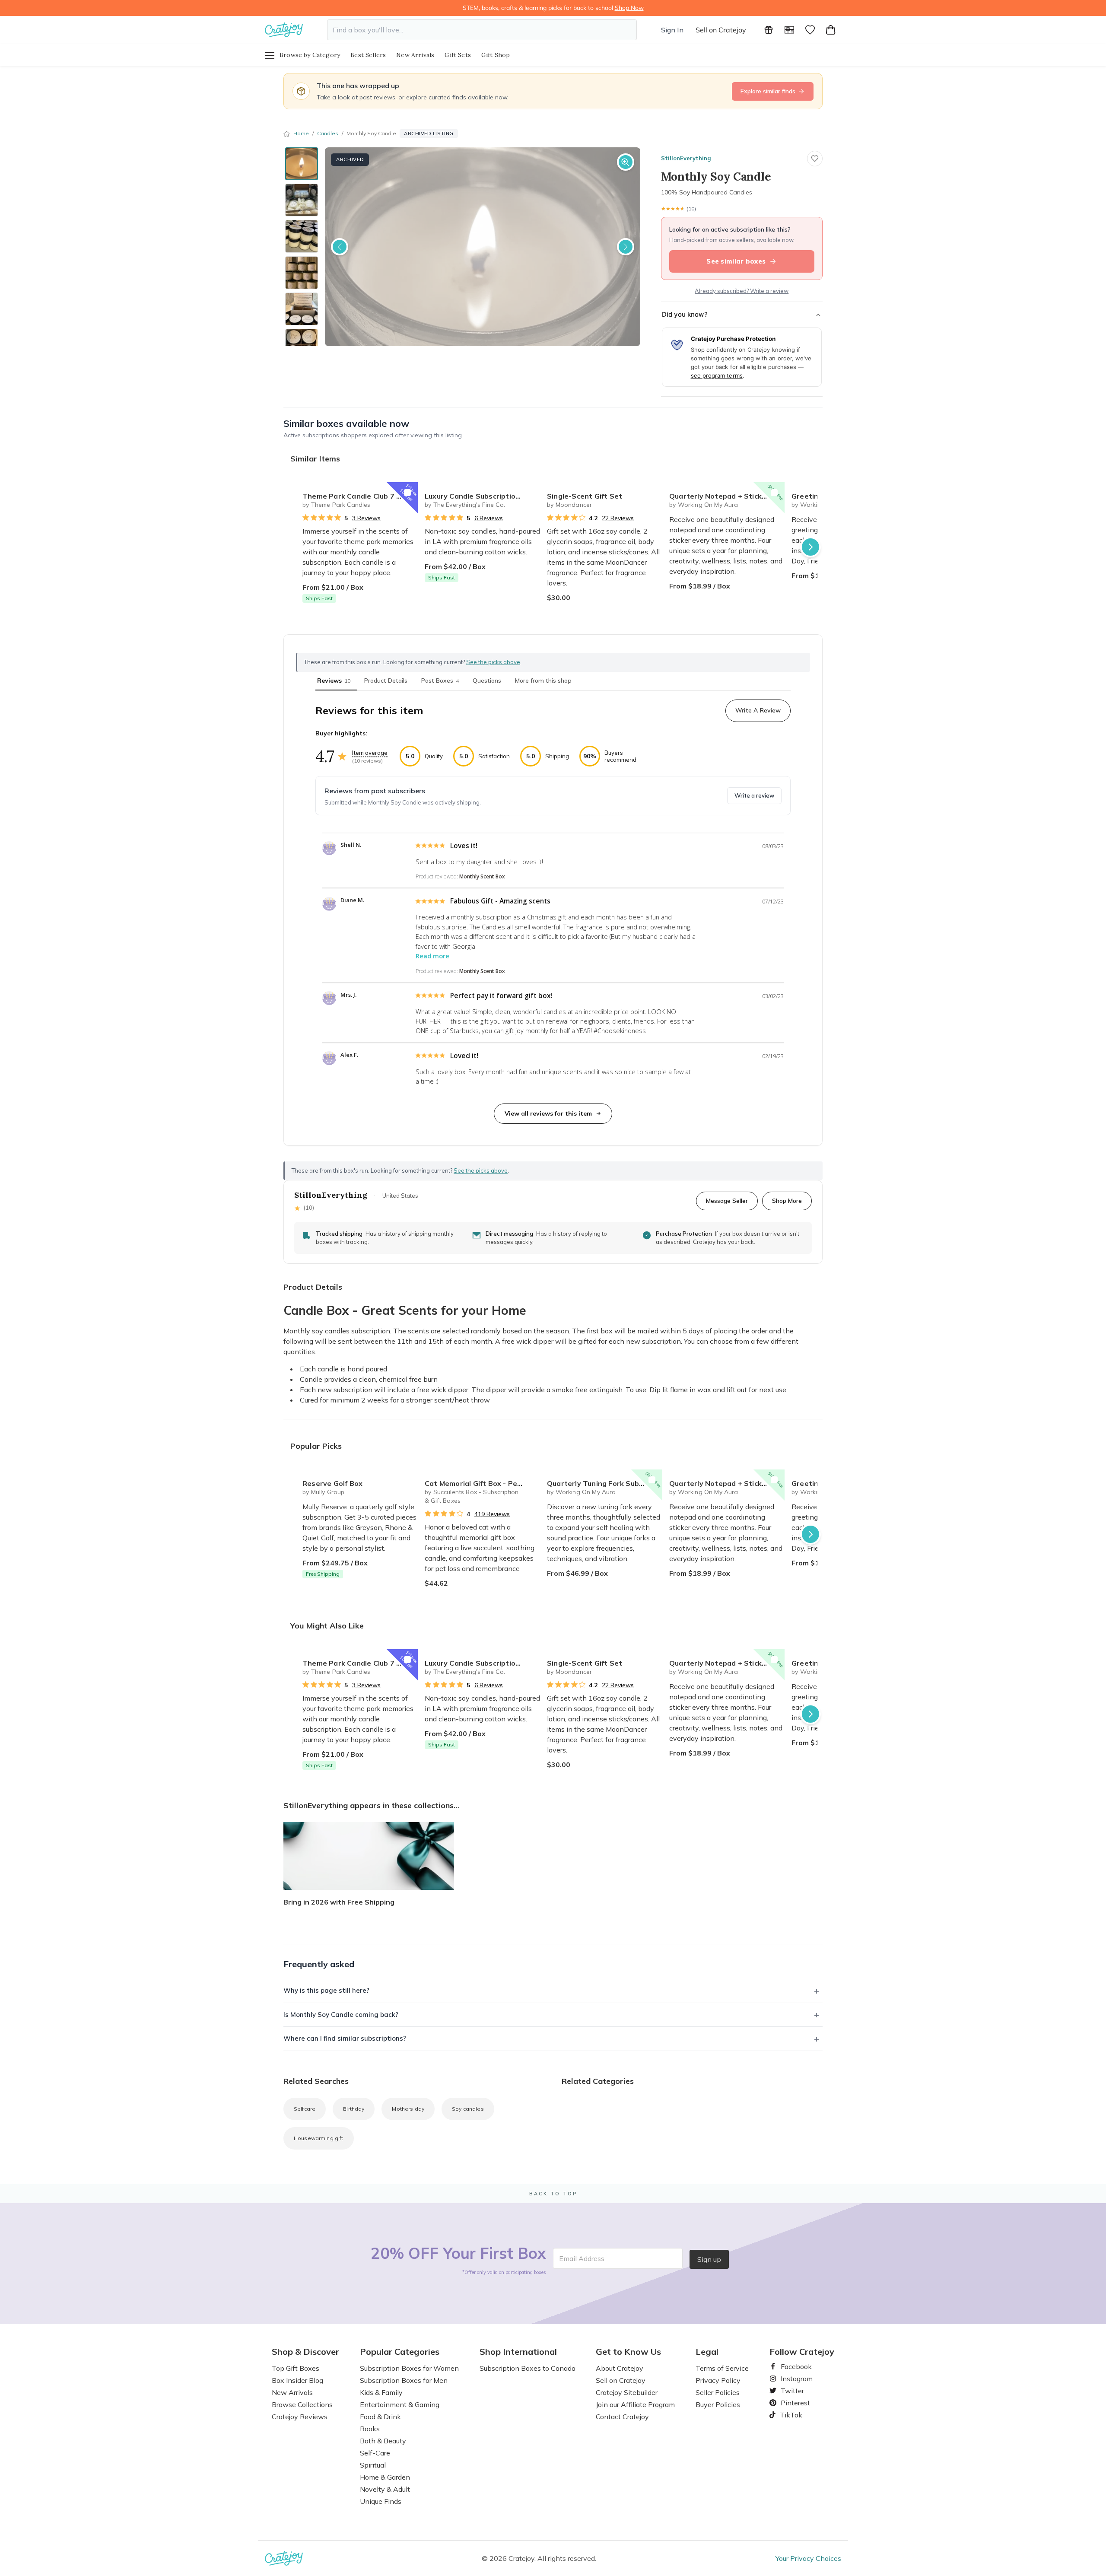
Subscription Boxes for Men (404, 2380)
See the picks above (481, 1170)
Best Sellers (368, 55)
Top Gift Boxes (296, 2368)
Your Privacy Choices (808, 2558)
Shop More (787, 1201)
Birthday (354, 2109)
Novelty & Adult (385, 2489)
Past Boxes (440, 681)
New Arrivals (415, 55)
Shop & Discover (305, 2352)
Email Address (582, 2258)
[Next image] (626, 247)
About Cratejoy (620, 2368)
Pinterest (792, 2403)
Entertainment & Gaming (400, 2404)
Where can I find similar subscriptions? (345, 2038)
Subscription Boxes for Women (409, 2368)
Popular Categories (400, 2352)
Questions (487, 681)
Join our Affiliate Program (635, 2404)
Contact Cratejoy (622, 2417)
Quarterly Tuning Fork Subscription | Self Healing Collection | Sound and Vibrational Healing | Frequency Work (605, 1483)
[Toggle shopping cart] (831, 30)
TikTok (788, 2415)
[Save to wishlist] (815, 159)
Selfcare (305, 2109)
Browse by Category (310, 55)
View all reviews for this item (548, 1113)
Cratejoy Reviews (300, 2417)
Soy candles (468, 2109)
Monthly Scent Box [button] (482, 876)
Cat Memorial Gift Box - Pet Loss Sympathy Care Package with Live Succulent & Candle (482, 1483)
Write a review (754, 795)
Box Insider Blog (297, 2380)
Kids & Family (381, 2392)
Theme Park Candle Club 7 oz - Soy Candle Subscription (360, 496)
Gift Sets (458, 55)
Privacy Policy (718, 2380)
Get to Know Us (628, 2352)
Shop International (518, 2352)
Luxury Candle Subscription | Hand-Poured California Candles (482, 496)
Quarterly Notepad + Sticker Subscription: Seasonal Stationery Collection (727, 496)
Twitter (789, 2391)
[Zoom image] (626, 162)
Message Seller (727, 1201)
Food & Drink (380, 2417)
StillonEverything (686, 158)
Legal (707, 2352)
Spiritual (373, 2465)
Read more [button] (432, 956)
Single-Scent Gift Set (585, 496)
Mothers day (408, 2109)
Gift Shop (496, 55)
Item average (370, 753)
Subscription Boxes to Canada (528, 2368)
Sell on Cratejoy (721, 30)
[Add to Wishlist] (407, 493)
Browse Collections (302, 2404)
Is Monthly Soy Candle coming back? (341, 2015)
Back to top (553, 2194)
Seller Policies (718, 2392)
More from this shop (543, 681)
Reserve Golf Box (332, 1483)
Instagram (793, 2379)
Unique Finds (381, 2501)
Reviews (334, 681)
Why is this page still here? (326, 1990)
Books (370, 2429)
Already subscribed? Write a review (742, 291)
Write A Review (758, 710)
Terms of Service (722, 2368)
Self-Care (375, 2453)
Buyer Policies (718, 2404)
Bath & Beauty (383, 2441)
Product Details (386, 681)
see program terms (717, 375)
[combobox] (482, 30)
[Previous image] (340, 247)
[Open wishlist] (810, 30)
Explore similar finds (768, 91)
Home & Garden (385, 2477)
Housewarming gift (319, 2138)
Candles (328, 133)
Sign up (709, 2259)
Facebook (793, 2366)
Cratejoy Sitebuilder (627, 2392)
